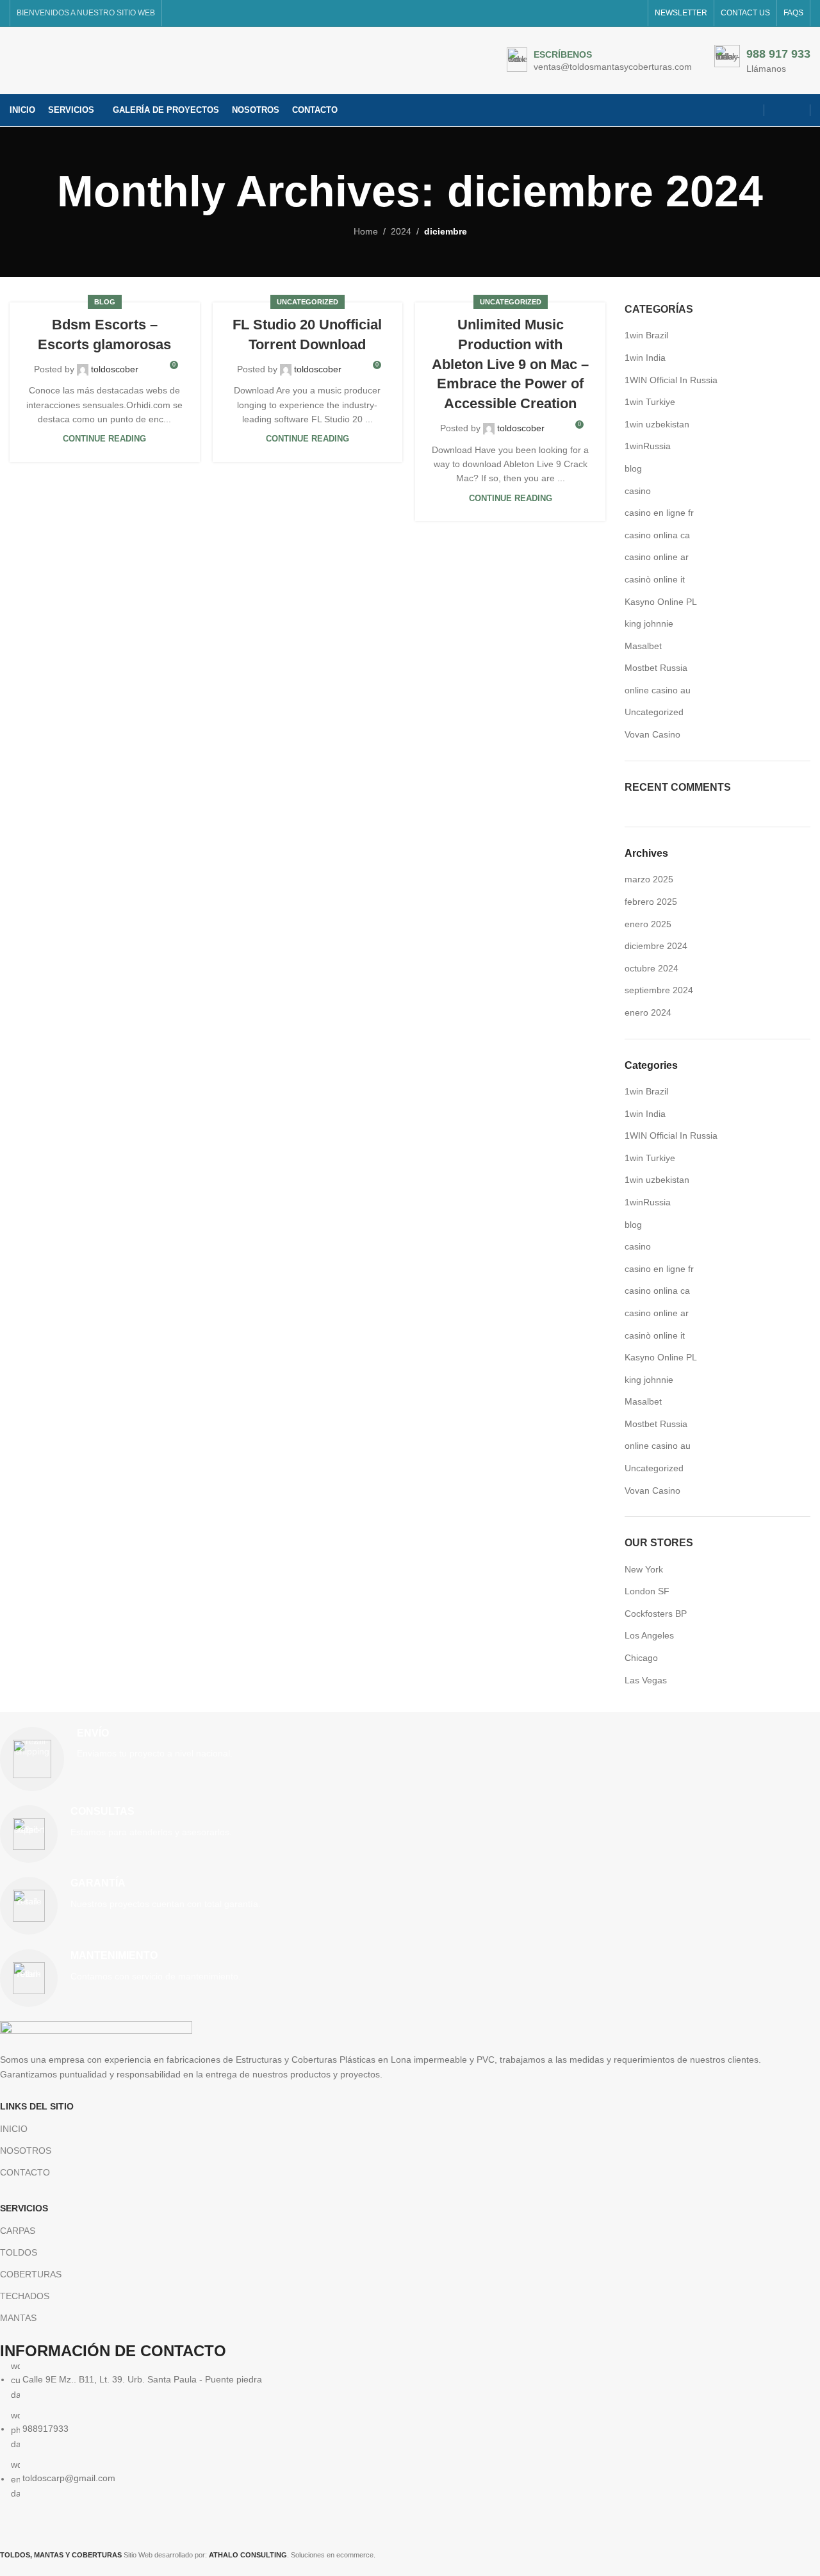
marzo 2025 (649, 879)
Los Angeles (649, 1635)
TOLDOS (19, 2252)
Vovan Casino (652, 734)
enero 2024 (648, 1012)
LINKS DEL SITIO (37, 2106)
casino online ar (657, 557)
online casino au (658, 690)
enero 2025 (648, 924)
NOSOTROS (26, 2151)
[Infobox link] (599, 61)
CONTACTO (25, 2172)
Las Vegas (646, 1680)
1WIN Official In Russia (671, 380)
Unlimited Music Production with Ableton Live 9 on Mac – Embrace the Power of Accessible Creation (510, 364)
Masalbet (643, 646)
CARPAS (18, 2231)
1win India (645, 358)
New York (644, 1569)
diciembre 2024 (656, 946)
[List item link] (400, 2430)
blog (105, 302)
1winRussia (648, 446)
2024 (401, 231)
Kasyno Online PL (661, 602)
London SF (647, 1591)
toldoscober (115, 369)
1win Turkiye (650, 402)
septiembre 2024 (659, 990)
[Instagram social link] (795, 110)
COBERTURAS (31, 2274)
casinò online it (655, 579)
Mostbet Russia (656, 668)
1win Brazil (646, 335)
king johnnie (649, 623)
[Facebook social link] (779, 110)
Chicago (641, 1658)
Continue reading (104, 439)
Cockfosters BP (656, 1614)
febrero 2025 (651, 902)
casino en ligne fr (659, 513)
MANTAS (18, 2318)
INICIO (14, 2129)
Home (366, 231)
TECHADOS (25, 2296)
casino (638, 491)
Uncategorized (307, 302)
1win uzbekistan (657, 424)
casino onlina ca (657, 535)
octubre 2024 (652, 968)
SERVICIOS (24, 2208)
